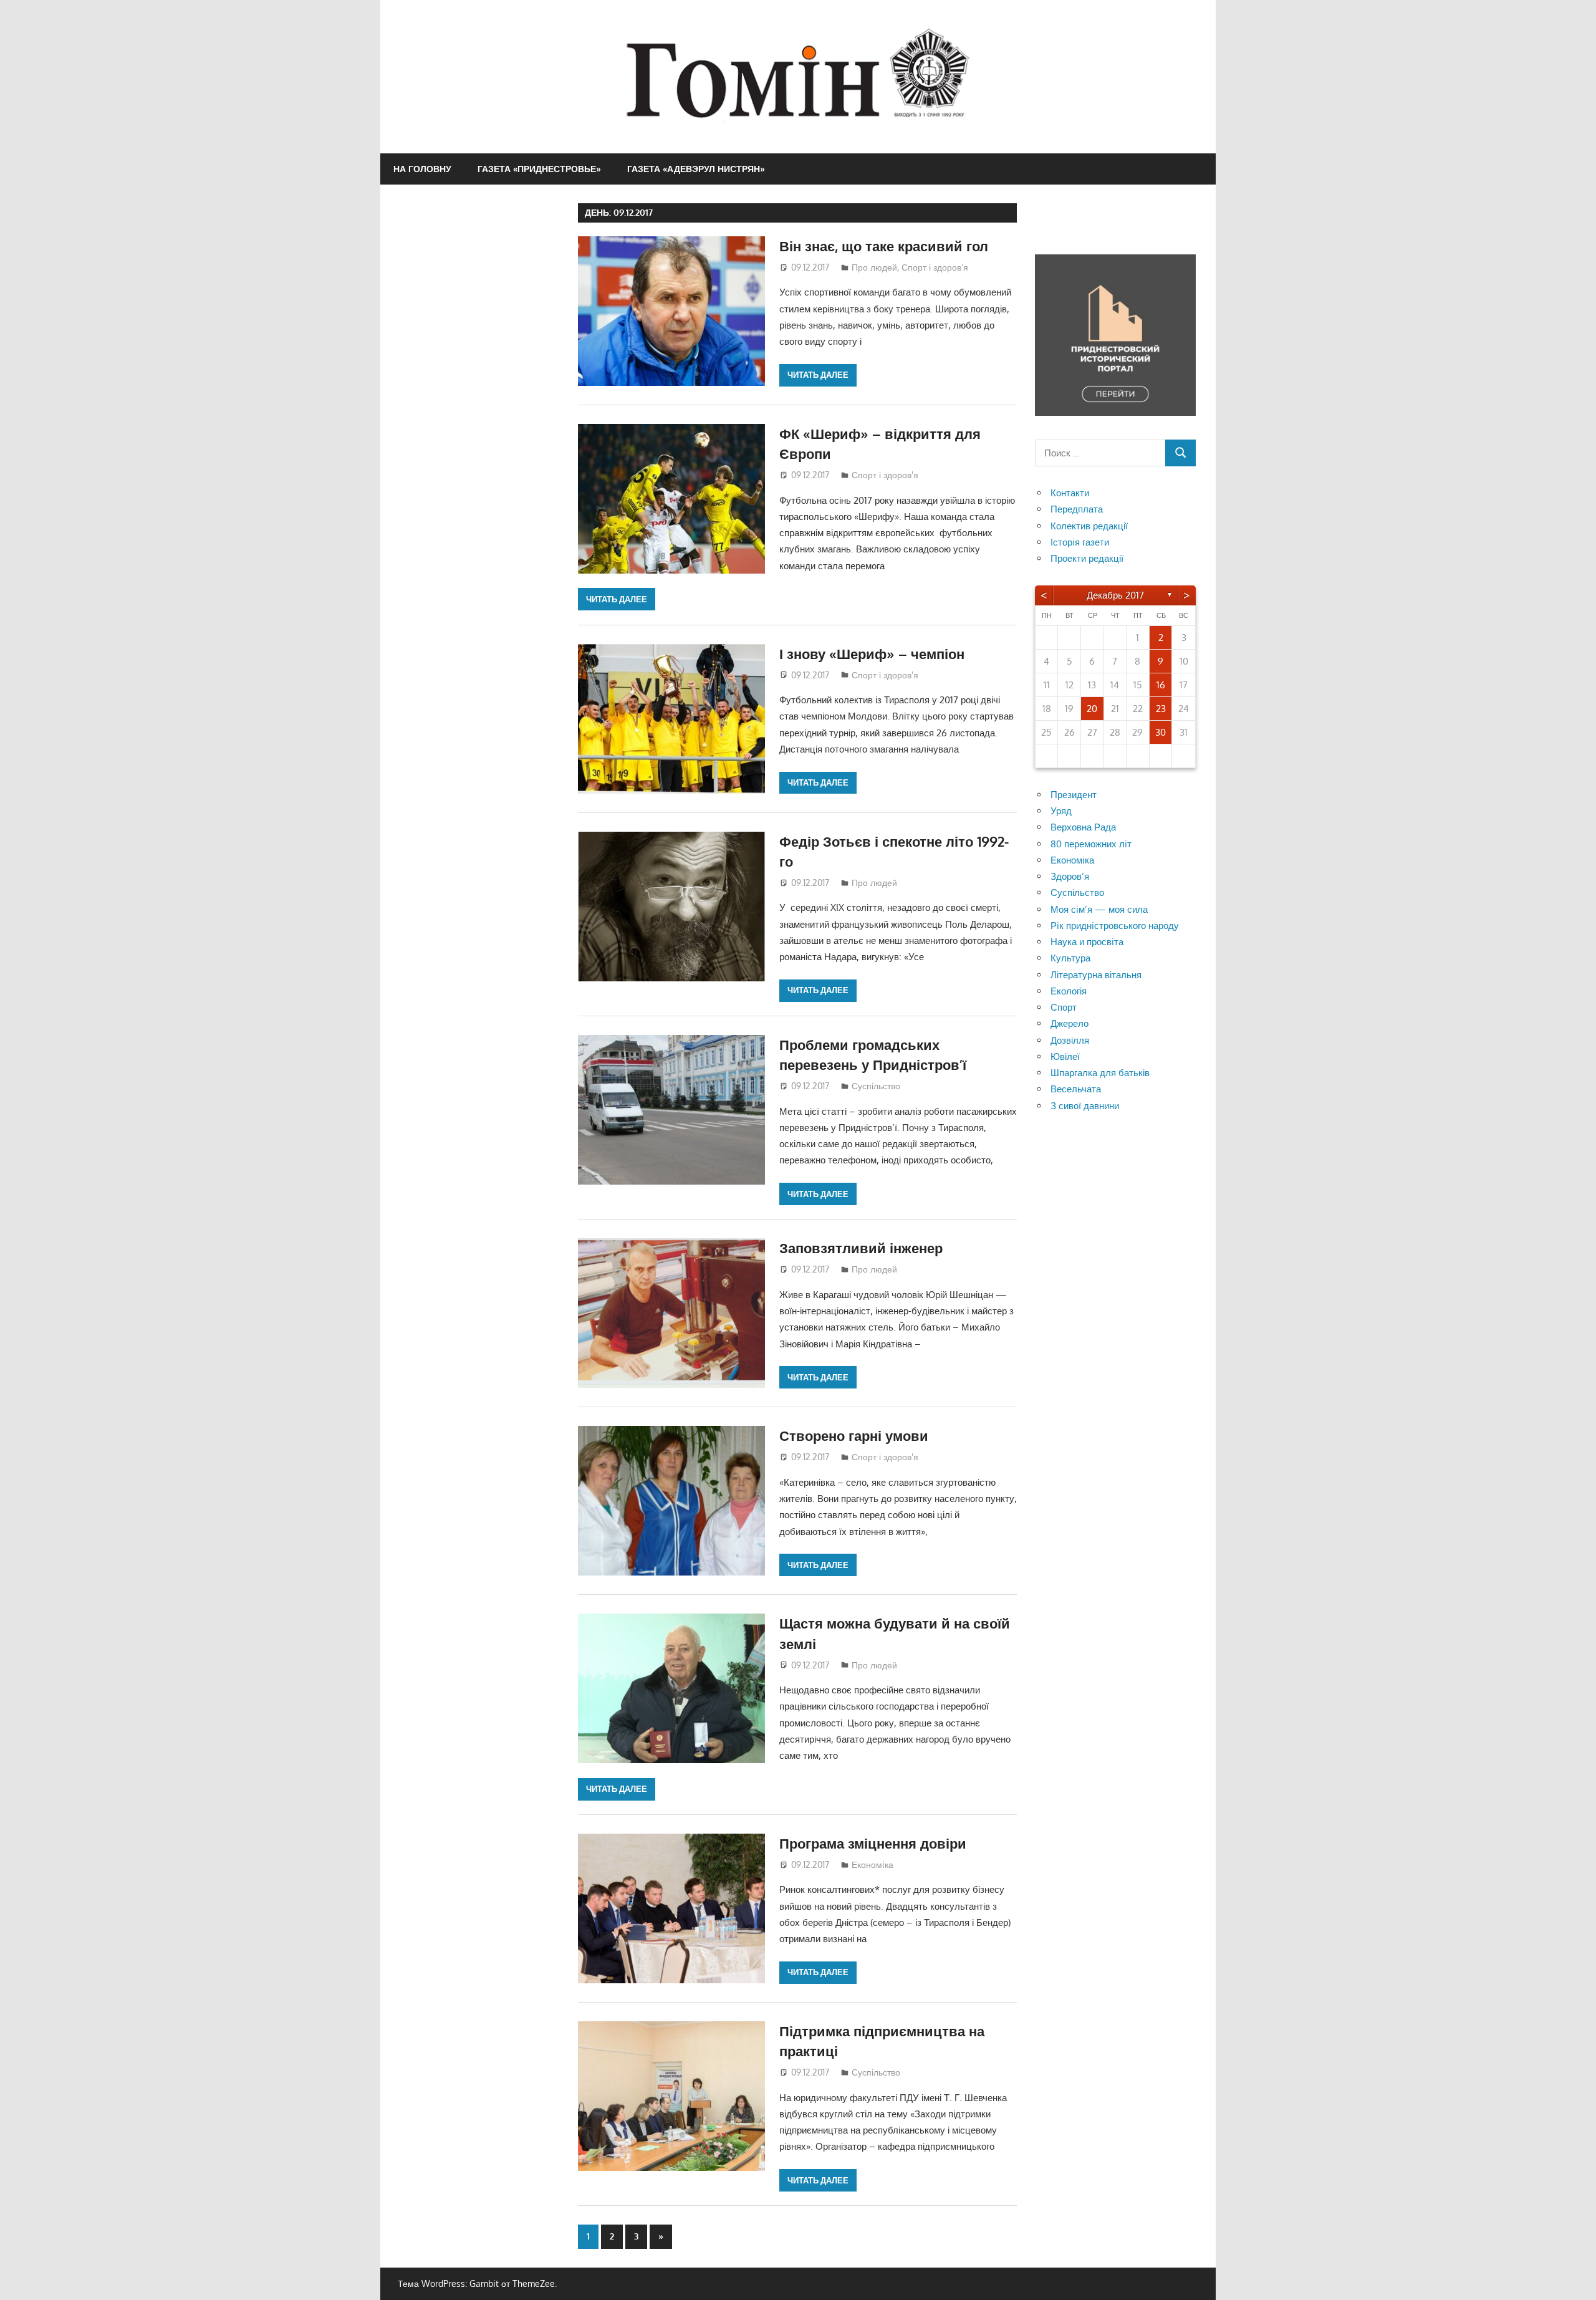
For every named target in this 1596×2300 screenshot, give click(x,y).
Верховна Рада (1083, 827)
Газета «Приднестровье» (539, 169)
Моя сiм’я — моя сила (1099, 909)
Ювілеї (1065, 1056)
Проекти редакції (1087, 558)
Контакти (1070, 493)
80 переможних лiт (1091, 844)
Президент (1074, 795)
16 (1161, 685)
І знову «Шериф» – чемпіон (872, 653)
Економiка (873, 1865)
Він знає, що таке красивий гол (884, 246)
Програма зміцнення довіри (873, 1843)
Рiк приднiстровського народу (1115, 926)
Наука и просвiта (1087, 942)
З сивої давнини (1085, 1106)
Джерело (1070, 1023)
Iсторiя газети (1080, 542)
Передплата (1077, 509)
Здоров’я (1070, 876)
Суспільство (876, 1086)
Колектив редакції (1089, 526)
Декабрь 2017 (1115, 595)
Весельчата (1076, 1089)
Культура (1070, 958)
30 (1161, 732)
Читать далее (818, 375)
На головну (422, 169)
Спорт (1064, 1007)
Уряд (1061, 811)
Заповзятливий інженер (861, 1248)
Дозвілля (1070, 1040)
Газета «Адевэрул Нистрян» (696, 169)
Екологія (1069, 991)
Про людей (874, 267)
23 (1161, 709)
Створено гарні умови (854, 1435)
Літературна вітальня (1096, 975)
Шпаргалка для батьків (1100, 1073)
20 (1092, 709)
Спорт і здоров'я (935, 267)
